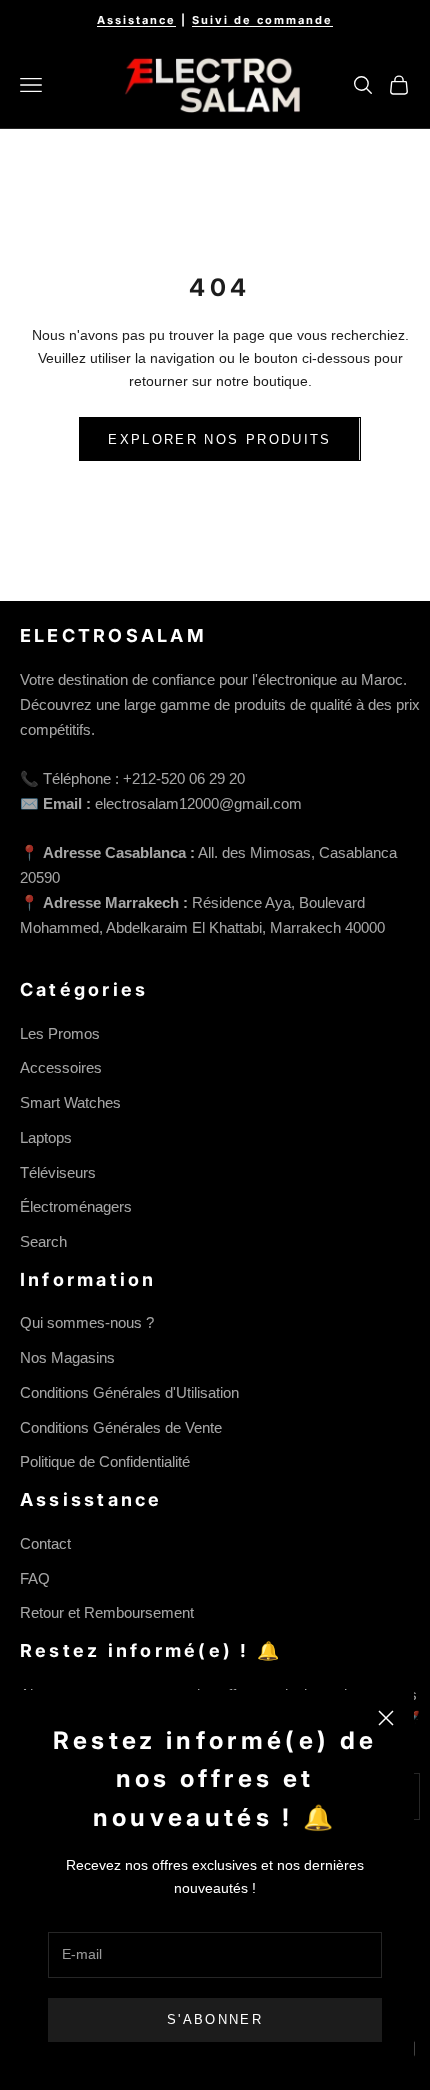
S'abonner (215, 2019)
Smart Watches (70, 1102)
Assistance (136, 20)
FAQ (35, 1578)
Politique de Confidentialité (105, 1461)
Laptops (46, 1137)
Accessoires (61, 1067)
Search (43, 1241)
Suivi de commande (262, 20)
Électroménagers (76, 1206)
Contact (45, 1543)
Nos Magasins (67, 1357)
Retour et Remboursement (107, 1612)
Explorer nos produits (219, 439)
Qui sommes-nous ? (87, 1322)
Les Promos (60, 1033)
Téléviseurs (58, 1172)
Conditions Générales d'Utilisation (129, 1392)
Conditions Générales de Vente (121, 1427)
